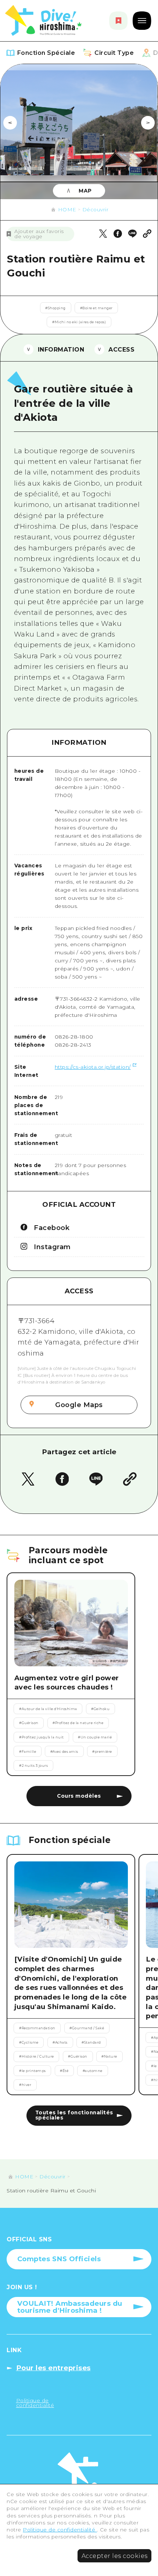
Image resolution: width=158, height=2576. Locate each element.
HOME (67, 209)
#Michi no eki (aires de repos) (79, 322)
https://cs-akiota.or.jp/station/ (93, 1067)
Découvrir (96, 209)
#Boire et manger (96, 308)
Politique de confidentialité (60, 2530)
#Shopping (55, 308)
